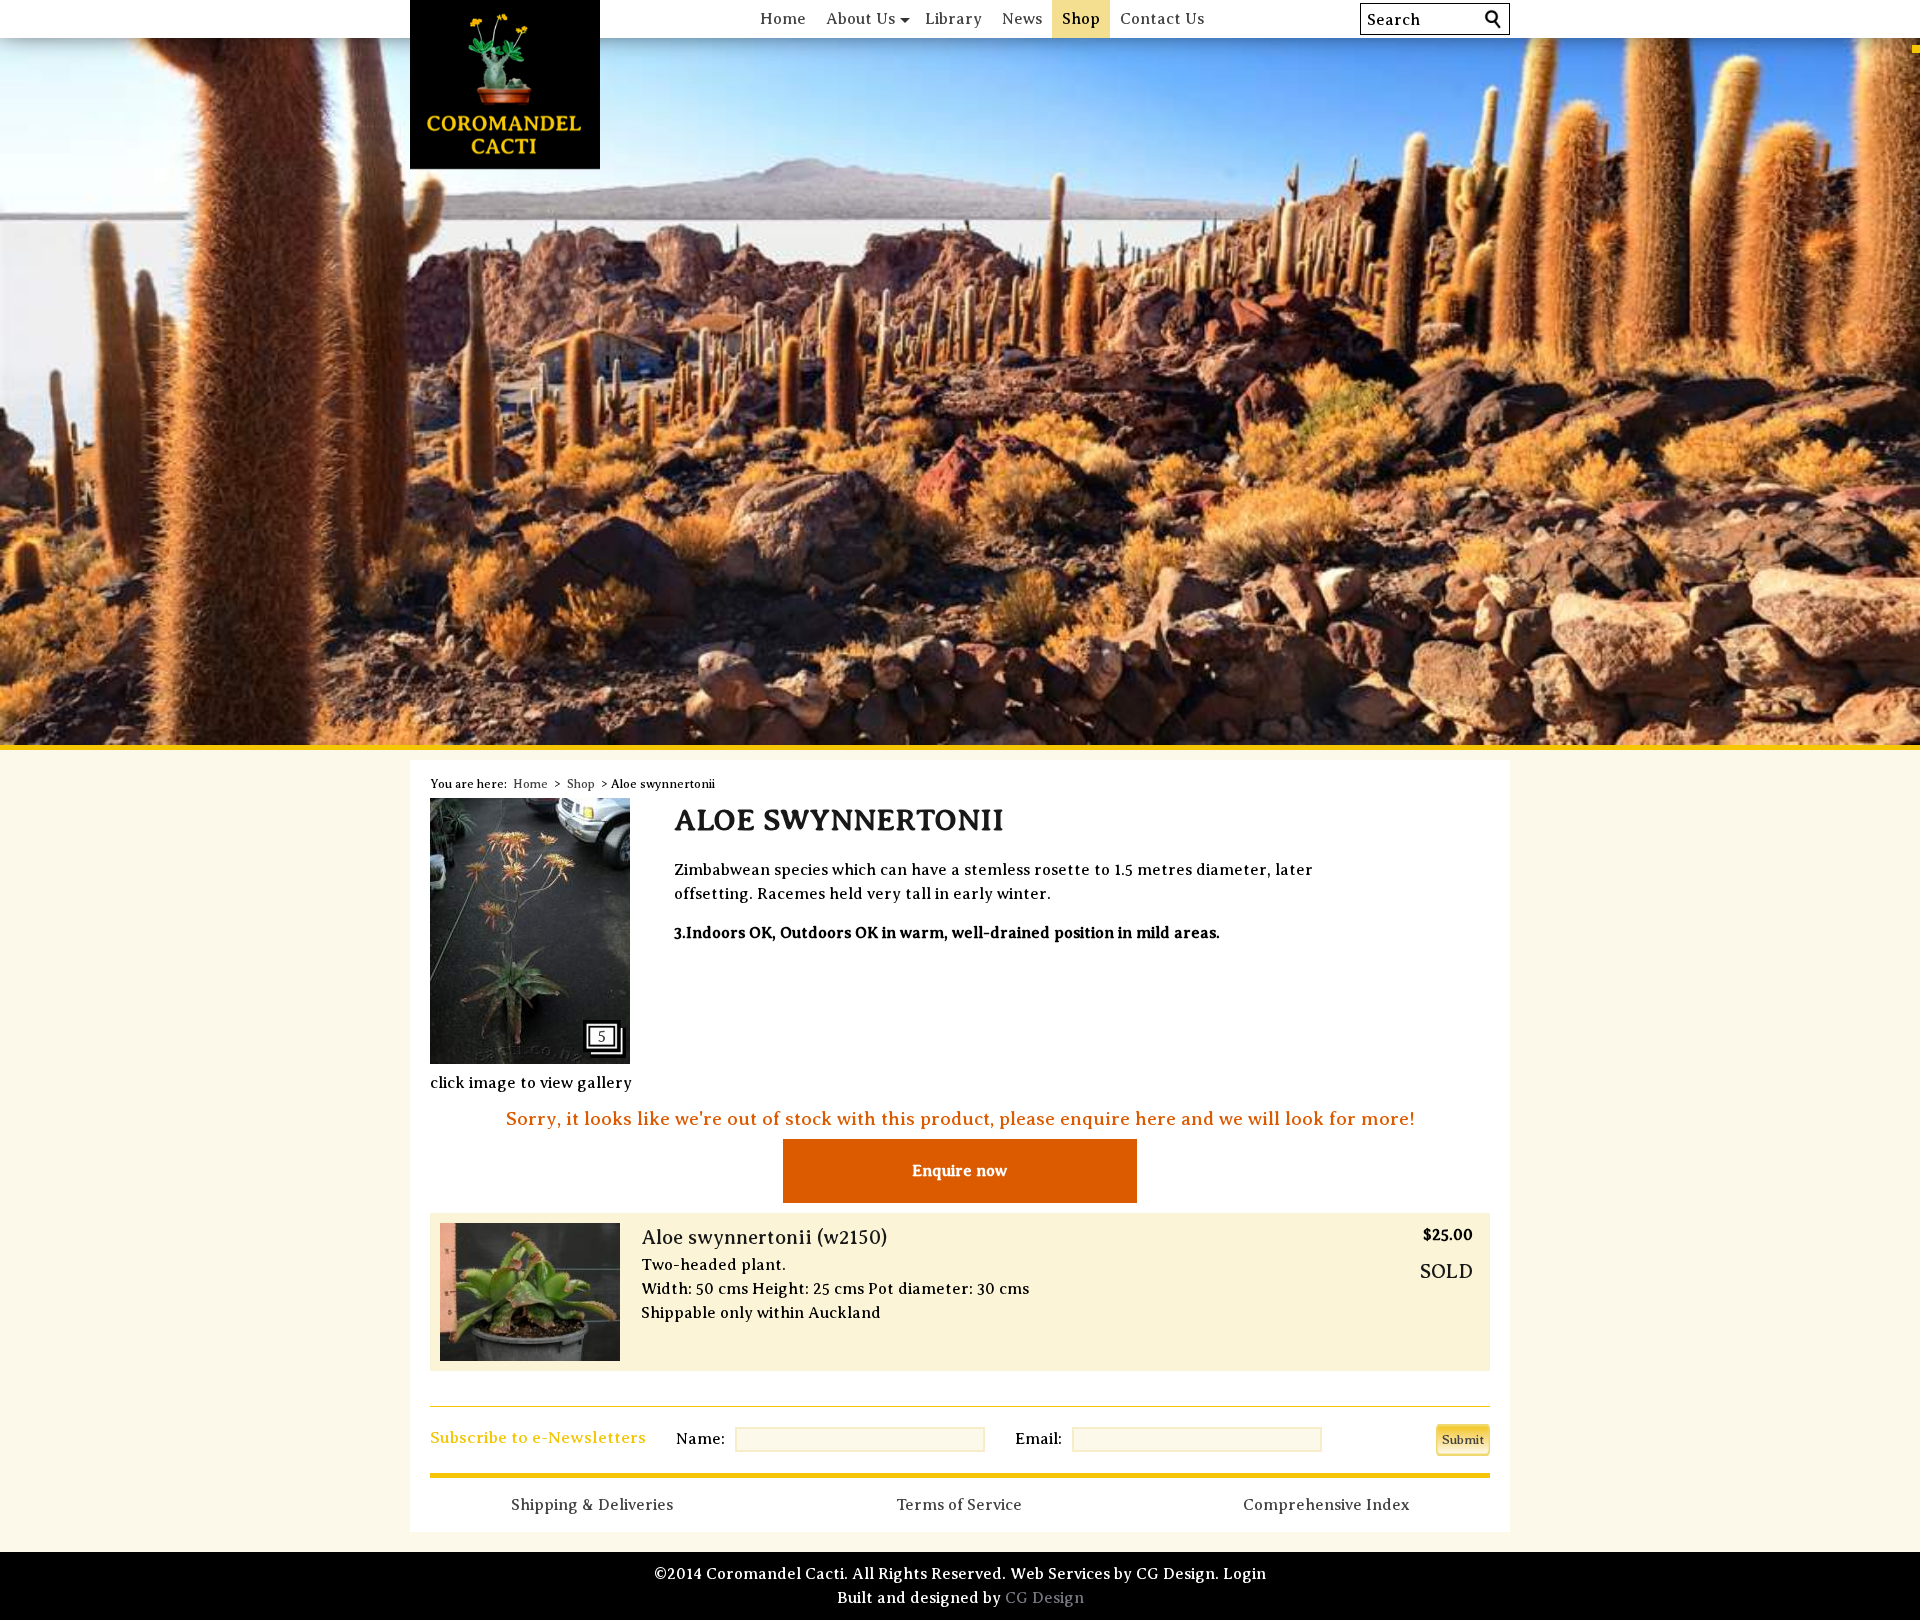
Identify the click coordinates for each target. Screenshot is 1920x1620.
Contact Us (1162, 19)
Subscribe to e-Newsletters (538, 1437)
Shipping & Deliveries (592, 1505)
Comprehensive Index (1326, 1505)
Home (783, 19)
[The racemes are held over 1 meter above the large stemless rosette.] (530, 1059)
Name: (700, 1439)
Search (1393, 20)
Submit (1463, 1439)
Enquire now (959, 1171)
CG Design (1044, 1598)
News (1022, 19)
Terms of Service (959, 1505)
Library (953, 19)
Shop (1081, 19)
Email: (1038, 1439)
